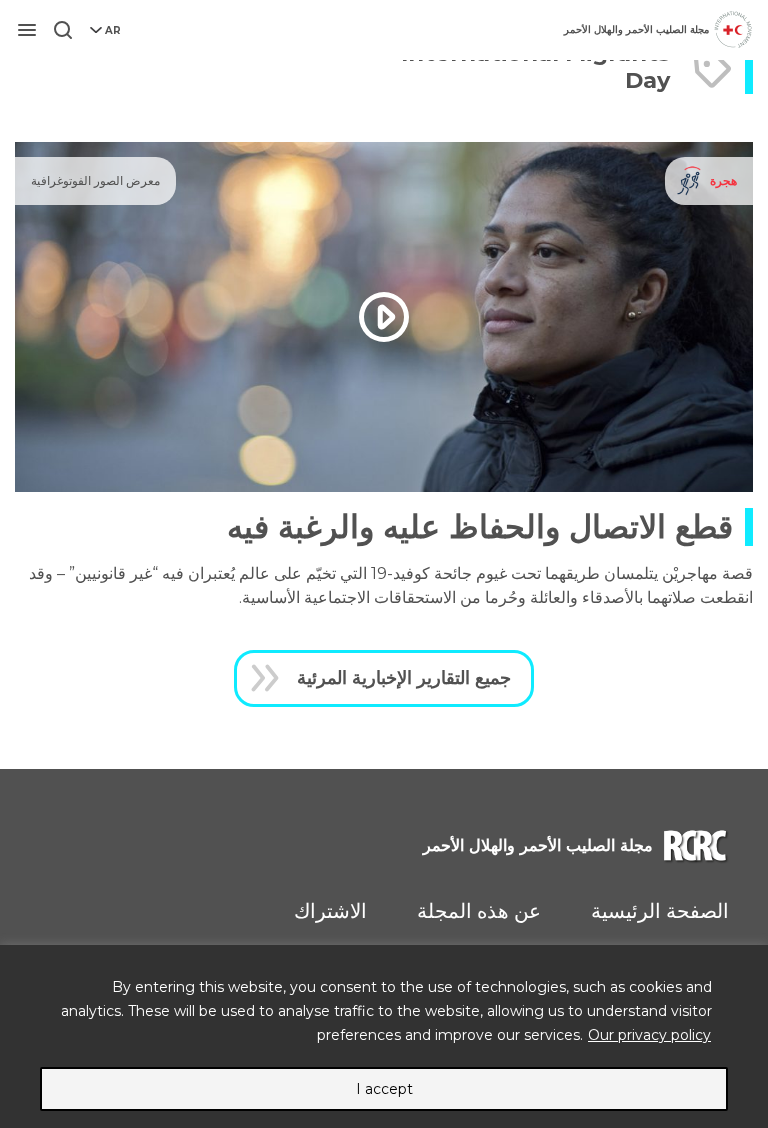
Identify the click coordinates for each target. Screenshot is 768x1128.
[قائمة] (27, 30)
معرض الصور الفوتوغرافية (95, 180)
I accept (384, 1089)
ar (113, 30)
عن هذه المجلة (479, 911)
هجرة (723, 180)
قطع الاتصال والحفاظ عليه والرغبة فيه (480, 526)
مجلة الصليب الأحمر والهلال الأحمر (636, 29)
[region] (384, 1036)
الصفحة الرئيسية (660, 911)
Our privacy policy (649, 1035)
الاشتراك (330, 911)
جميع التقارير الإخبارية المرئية (404, 677)
